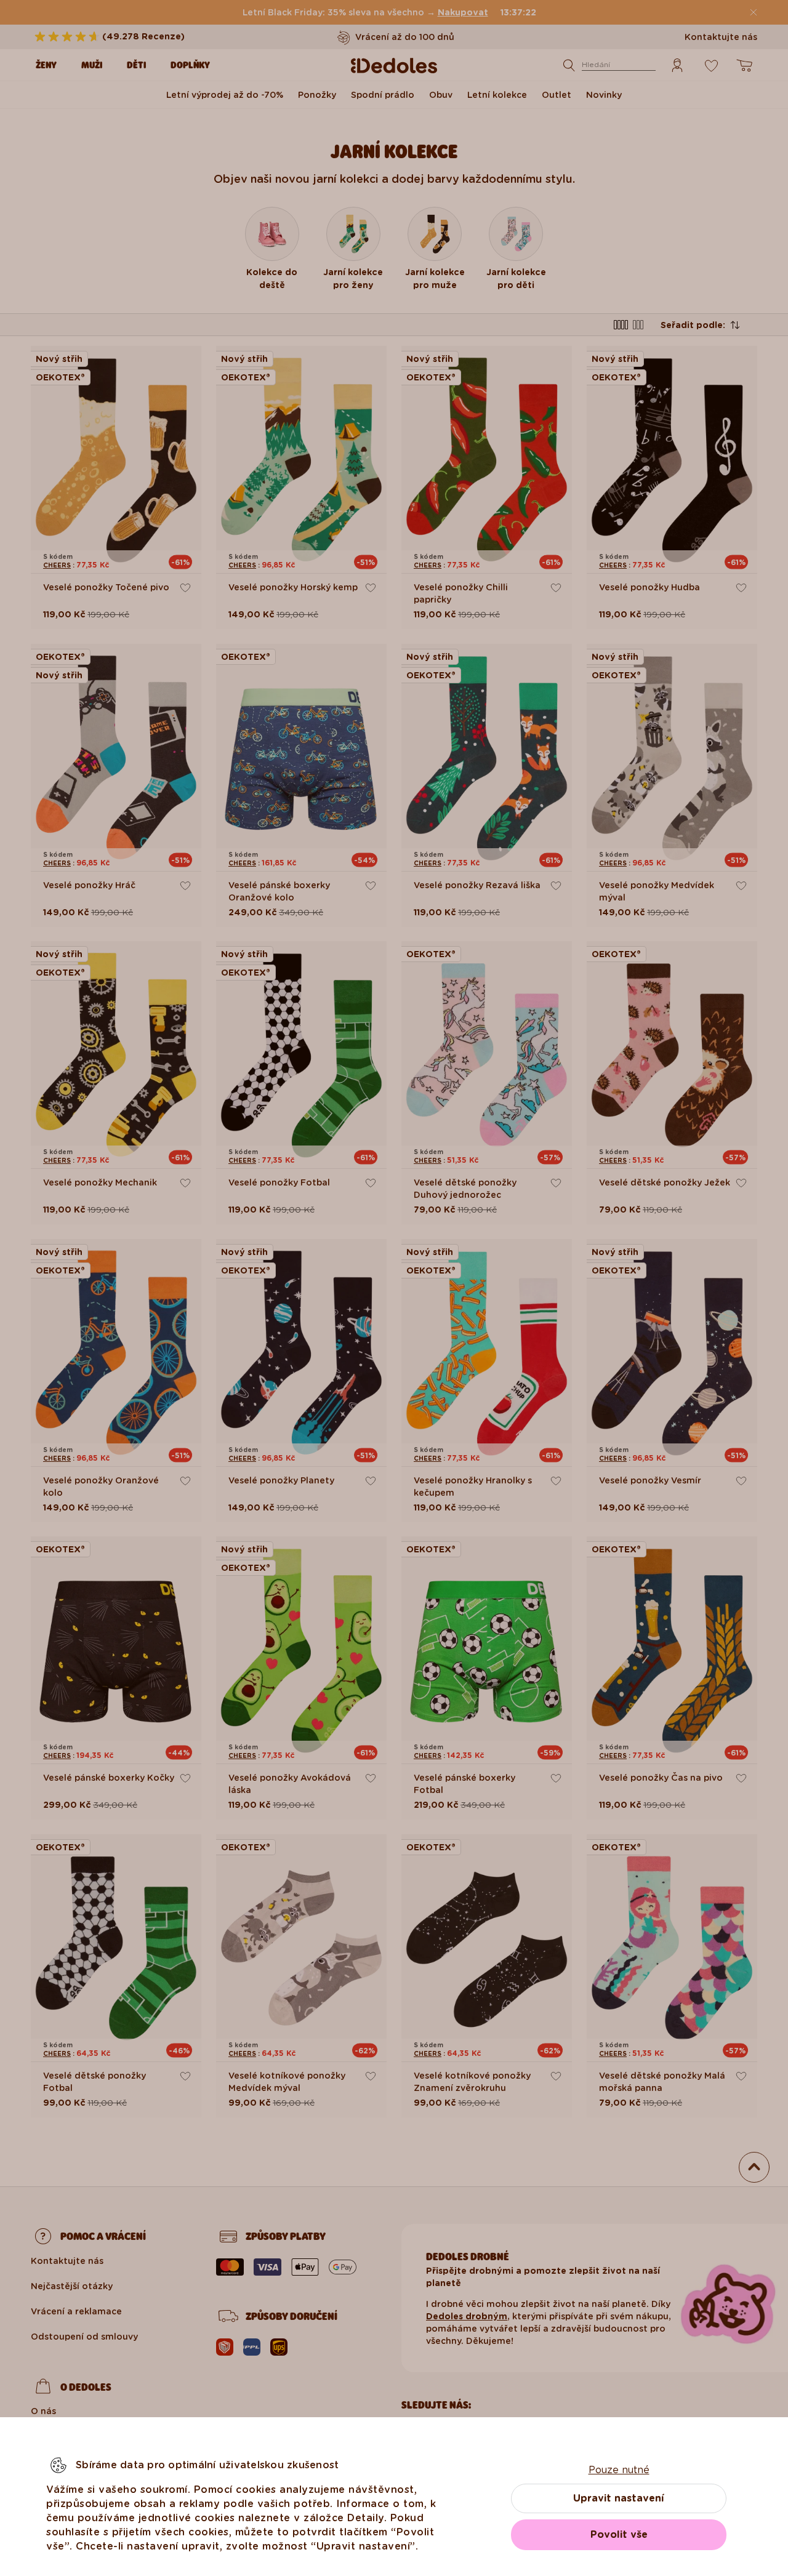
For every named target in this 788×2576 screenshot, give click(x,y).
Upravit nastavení (619, 2498)
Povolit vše (619, 2534)
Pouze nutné (619, 2470)
